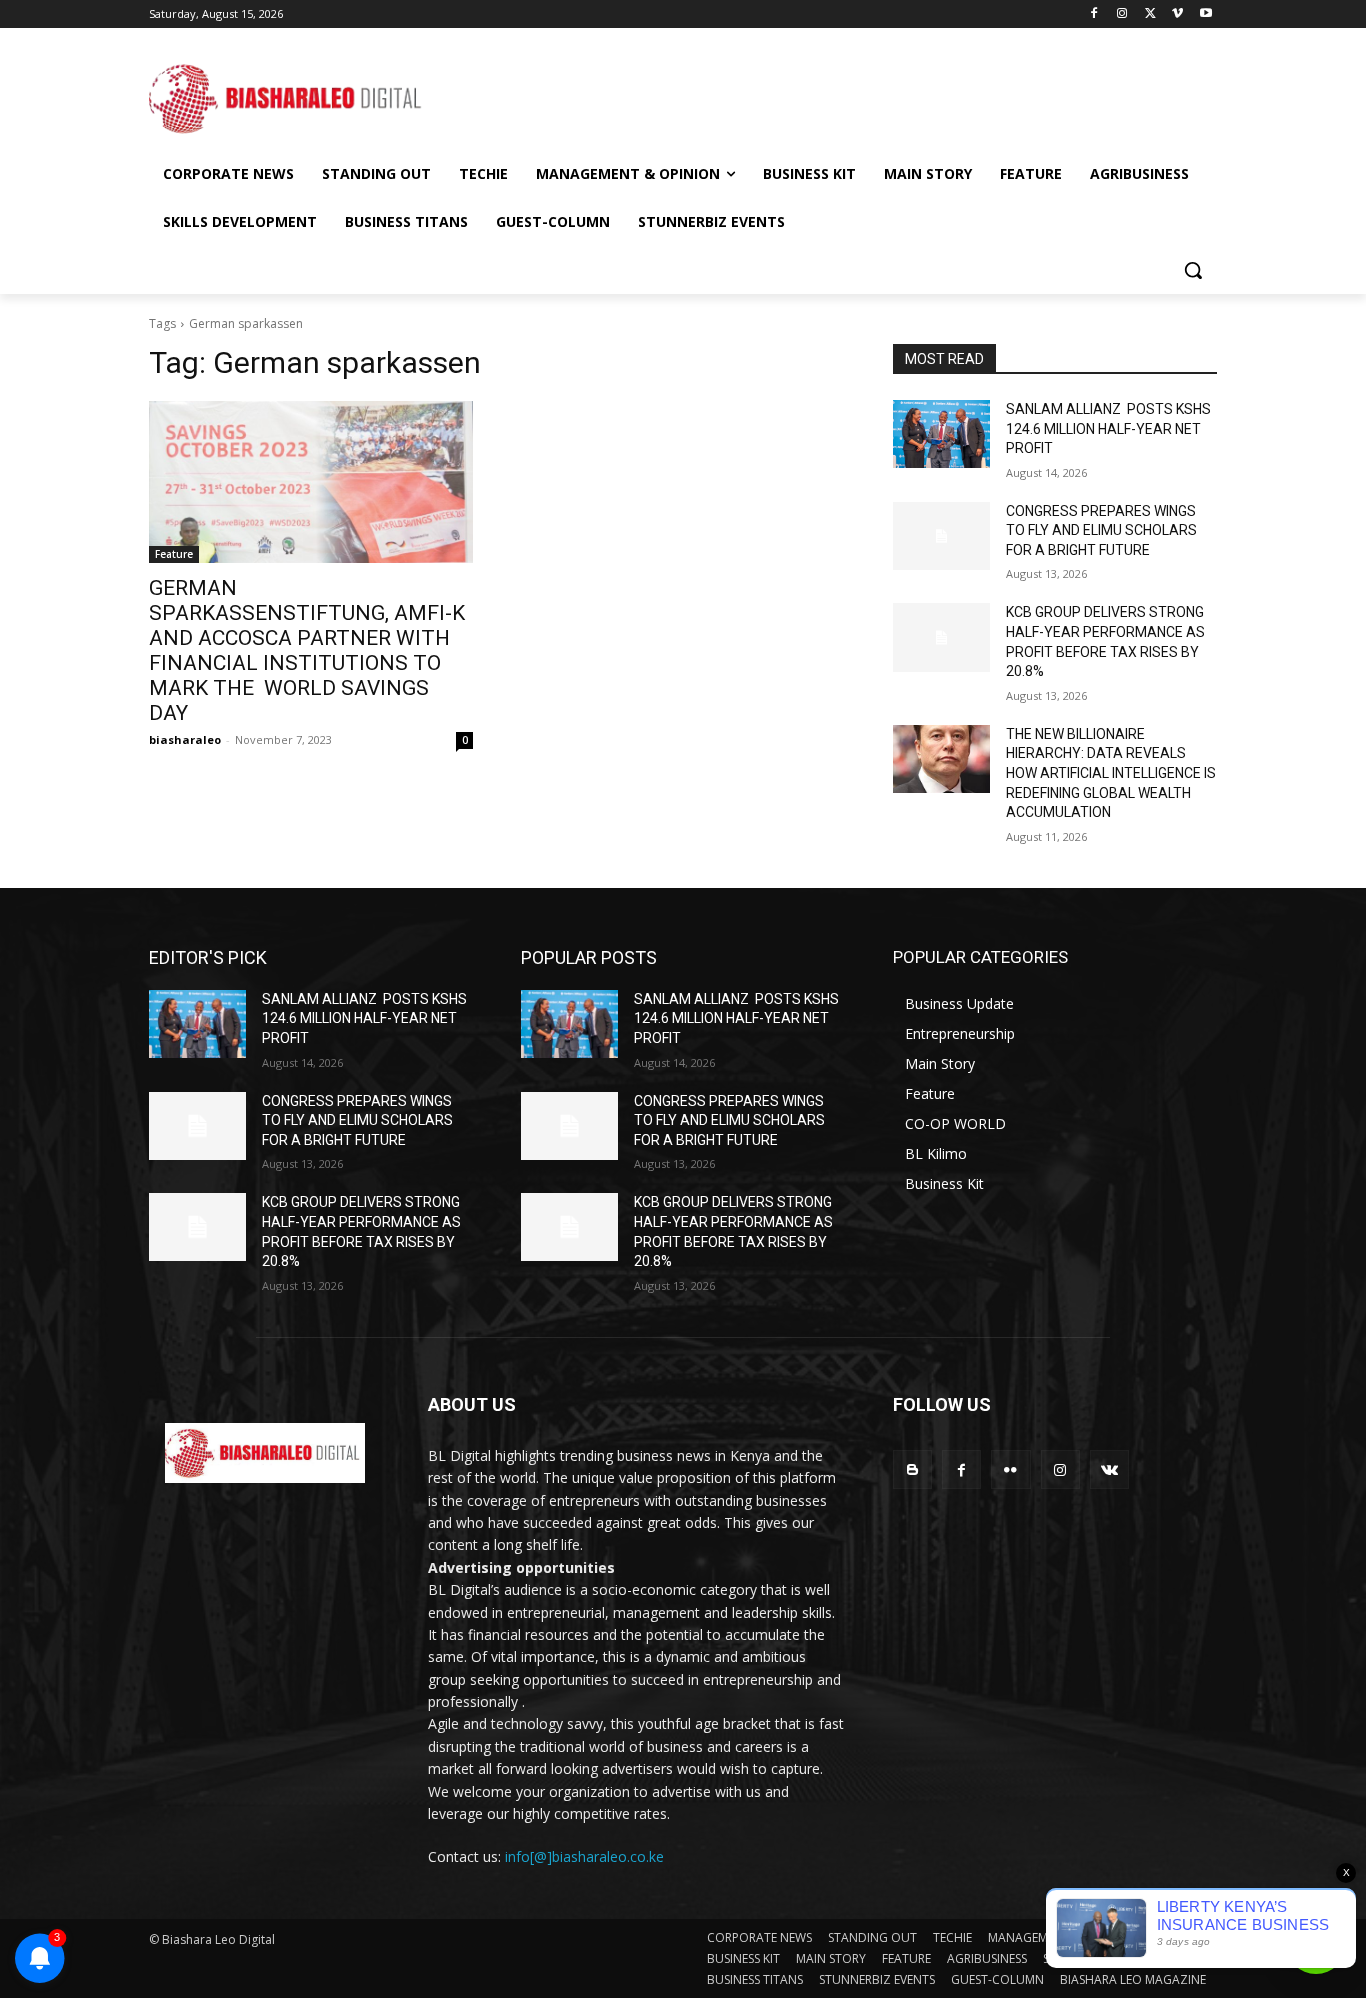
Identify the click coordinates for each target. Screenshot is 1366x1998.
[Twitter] (1150, 14)
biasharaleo (185, 739)
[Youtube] (1205, 14)
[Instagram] (1122, 14)
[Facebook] (1094, 14)
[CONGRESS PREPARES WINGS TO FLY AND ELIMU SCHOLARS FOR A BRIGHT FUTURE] (941, 536)
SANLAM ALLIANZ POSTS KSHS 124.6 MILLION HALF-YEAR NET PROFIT (1108, 428)
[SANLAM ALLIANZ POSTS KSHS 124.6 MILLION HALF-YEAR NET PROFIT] (941, 434)
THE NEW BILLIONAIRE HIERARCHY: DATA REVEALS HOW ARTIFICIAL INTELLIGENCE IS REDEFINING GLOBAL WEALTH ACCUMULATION (1111, 773)
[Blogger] (912, 1469)
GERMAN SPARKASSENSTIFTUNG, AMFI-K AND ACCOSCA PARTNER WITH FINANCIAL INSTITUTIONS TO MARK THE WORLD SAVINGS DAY (307, 650)
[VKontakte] (1109, 1469)
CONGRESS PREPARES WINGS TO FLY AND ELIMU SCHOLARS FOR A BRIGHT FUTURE (1101, 530)
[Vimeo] (1177, 14)
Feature (174, 554)
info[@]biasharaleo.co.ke (584, 1856)
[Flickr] (1010, 1469)
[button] (1193, 270)
